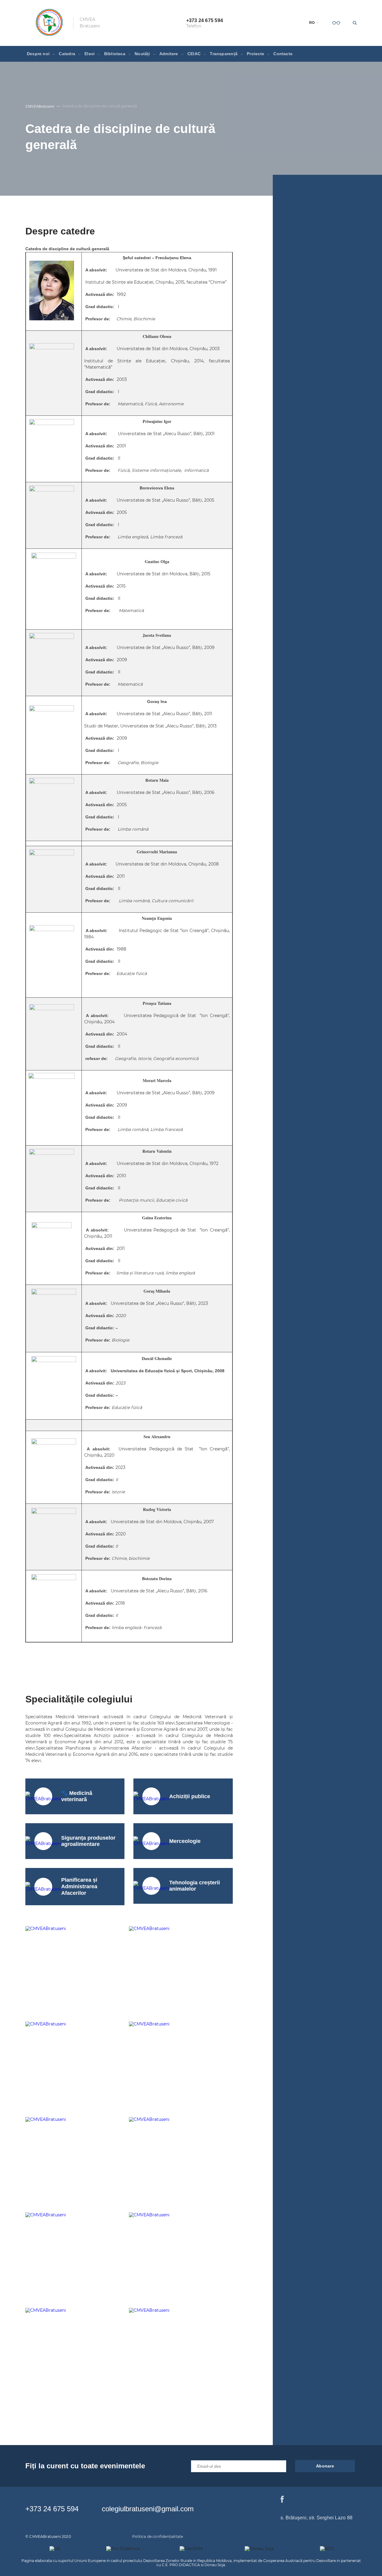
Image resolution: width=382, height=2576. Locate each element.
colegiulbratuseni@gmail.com (148, 2509)
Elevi (90, 54)
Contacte (283, 54)
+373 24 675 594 (52, 2509)
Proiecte (255, 54)
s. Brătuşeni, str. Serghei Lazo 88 (316, 2518)
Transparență (224, 54)
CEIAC (194, 54)
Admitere (169, 54)
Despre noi (38, 54)
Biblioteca (115, 54)
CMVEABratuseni (40, 106)
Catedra (67, 54)
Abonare (325, 2466)
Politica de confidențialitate (158, 2536)
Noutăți (142, 54)
